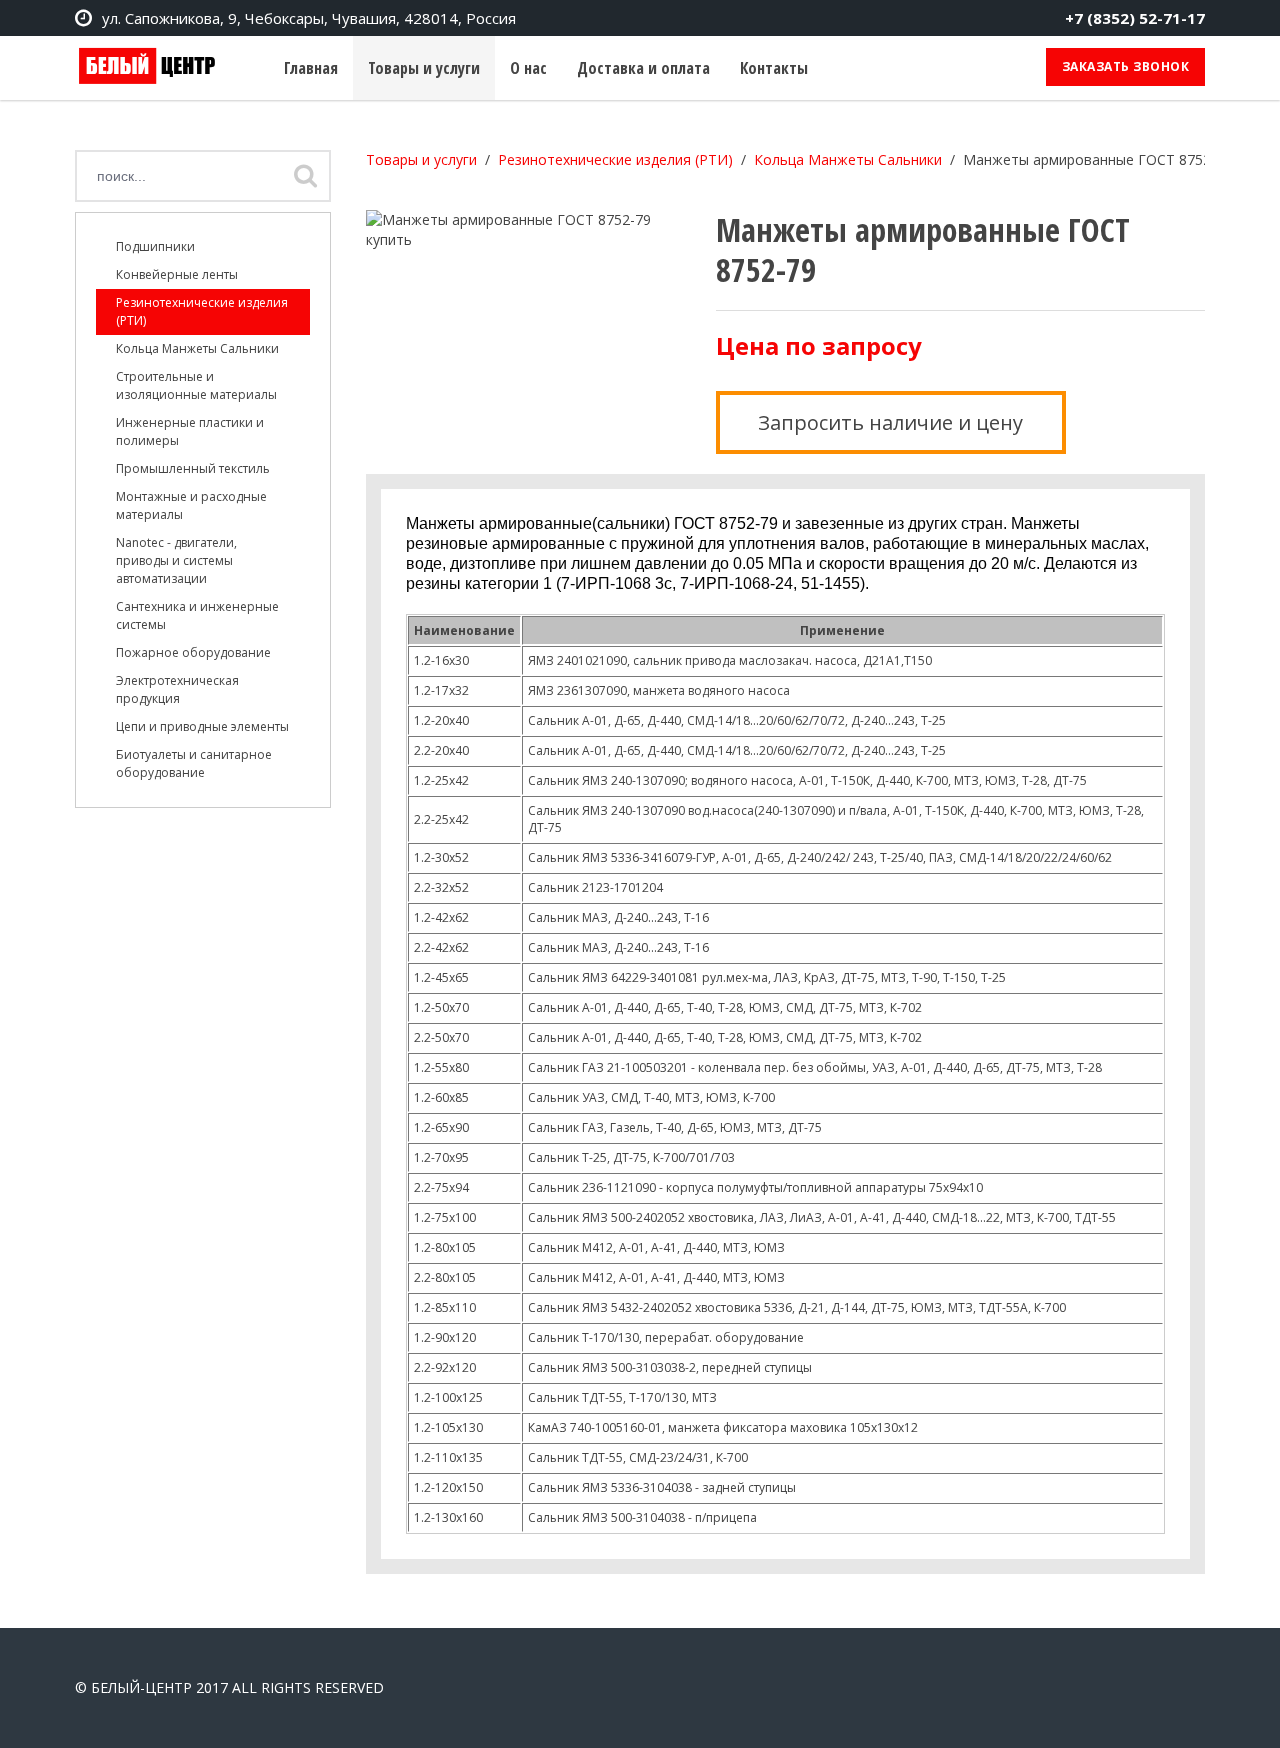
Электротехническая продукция (177, 689)
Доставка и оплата (643, 68)
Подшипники (155, 246)
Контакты (774, 68)
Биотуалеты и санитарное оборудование (194, 763)
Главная (311, 68)
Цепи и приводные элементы (202, 726)
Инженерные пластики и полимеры (190, 431)
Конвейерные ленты (177, 274)
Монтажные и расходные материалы (191, 505)
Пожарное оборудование (193, 652)
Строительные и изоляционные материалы (196, 385)
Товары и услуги (424, 68)
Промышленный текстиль (193, 468)
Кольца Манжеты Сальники (197, 348)
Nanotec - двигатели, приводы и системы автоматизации (176, 560)
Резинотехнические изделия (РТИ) (202, 311)
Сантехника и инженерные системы (197, 615)
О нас (528, 68)
